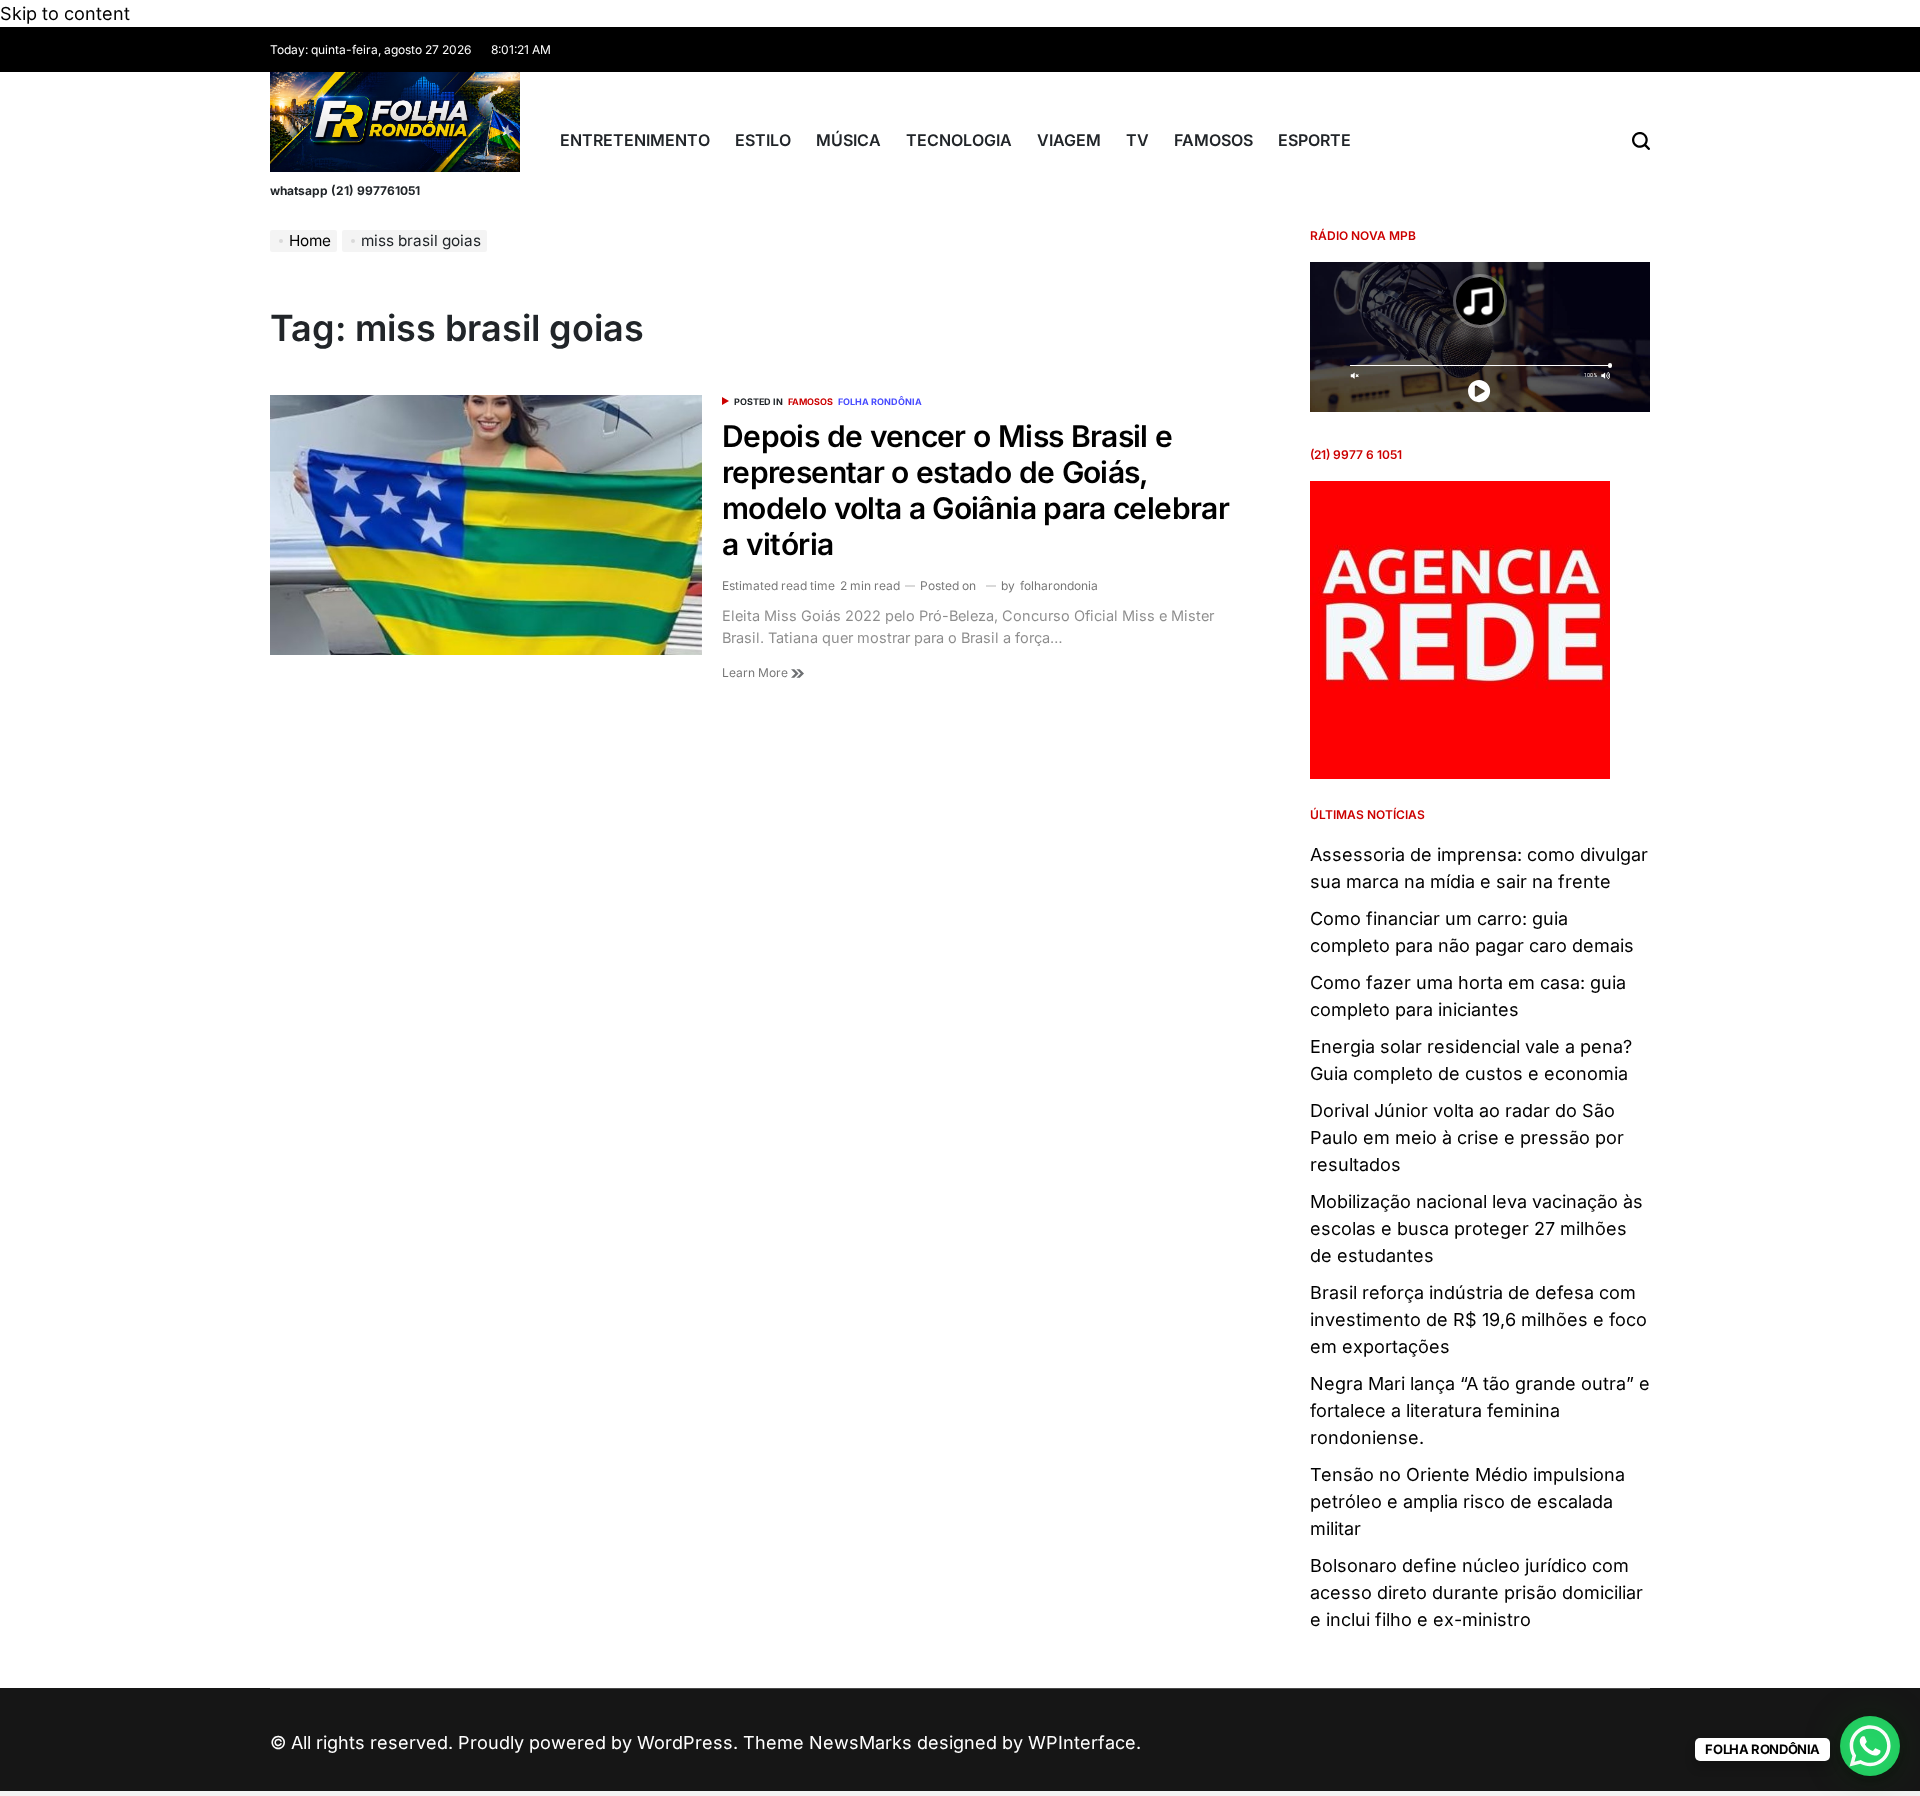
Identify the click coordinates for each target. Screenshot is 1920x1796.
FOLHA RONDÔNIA (880, 401)
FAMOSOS (1213, 140)
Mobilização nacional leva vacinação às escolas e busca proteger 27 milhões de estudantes (1476, 1228)
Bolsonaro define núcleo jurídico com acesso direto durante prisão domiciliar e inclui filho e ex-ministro (1476, 1592)
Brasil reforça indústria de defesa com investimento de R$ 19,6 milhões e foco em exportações (1478, 1319)
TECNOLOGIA (959, 140)
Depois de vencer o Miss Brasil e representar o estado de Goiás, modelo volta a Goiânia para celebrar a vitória (975, 490)
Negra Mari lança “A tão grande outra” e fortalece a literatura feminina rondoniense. (1480, 1410)
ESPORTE (1314, 140)
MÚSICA (848, 140)
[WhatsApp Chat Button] (1870, 1746)
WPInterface (1082, 1742)
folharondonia (1059, 585)
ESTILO (763, 140)
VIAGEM (1069, 140)
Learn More (756, 672)
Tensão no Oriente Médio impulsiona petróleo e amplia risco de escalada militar (1467, 1501)
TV (1137, 140)
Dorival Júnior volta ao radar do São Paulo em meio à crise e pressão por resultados (1467, 1137)
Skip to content (65, 13)
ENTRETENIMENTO (635, 140)
